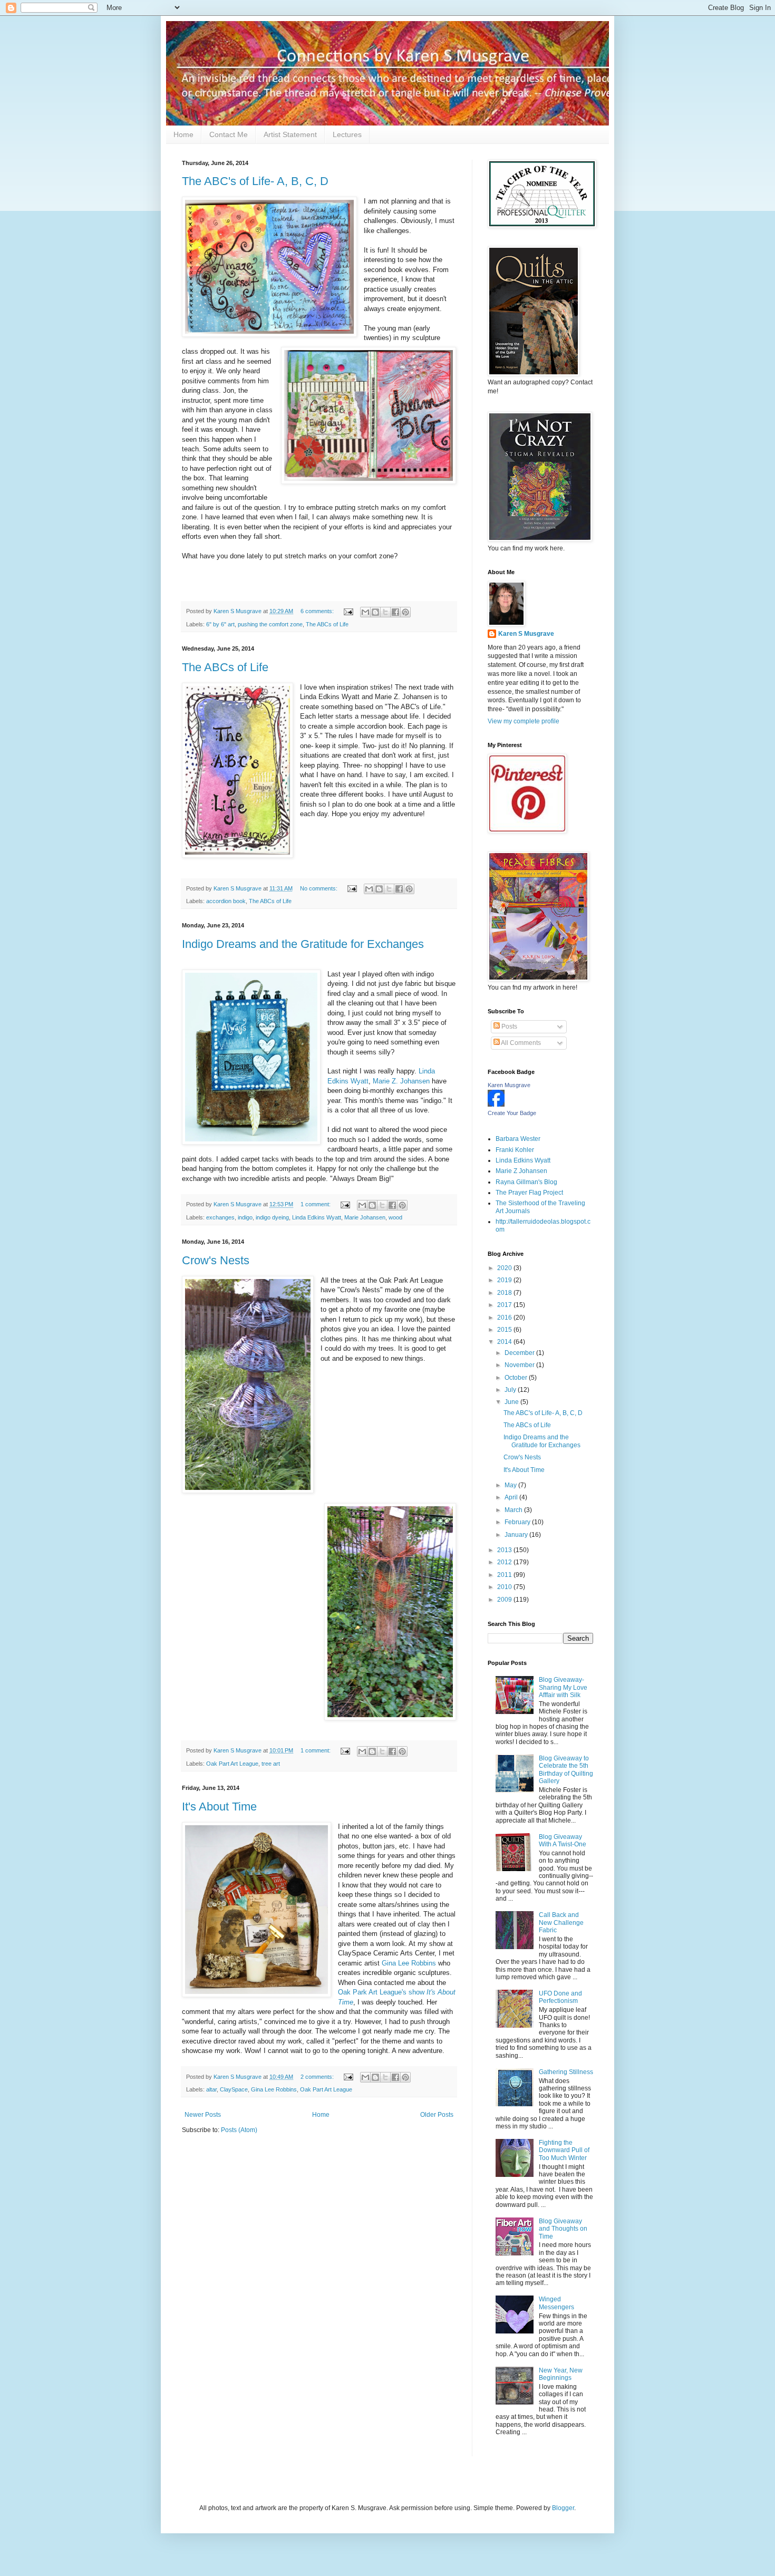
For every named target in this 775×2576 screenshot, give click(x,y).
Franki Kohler (515, 1150)
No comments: (319, 888)
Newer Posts (203, 2115)
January (517, 1535)
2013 (505, 1550)
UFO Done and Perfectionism (560, 1997)
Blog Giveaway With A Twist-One (563, 1841)
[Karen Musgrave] (496, 1105)
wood (395, 1217)
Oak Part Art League (232, 1764)
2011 (505, 1575)
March (514, 1510)
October (517, 1378)
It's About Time (219, 1807)
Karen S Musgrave (526, 634)
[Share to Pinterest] (405, 612)
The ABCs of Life (327, 624)
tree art (271, 1764)
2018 (505, 1293)
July (511, 1390)
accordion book (226, 901)
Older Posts (437, 2115)
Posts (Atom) (239, 2130)
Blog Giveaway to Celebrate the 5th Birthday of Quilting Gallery (566, 1770)
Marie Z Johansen (521, 1171)
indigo (245, 1217)
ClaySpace (234, 2089)
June (512, 1402)
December (520, 1353)
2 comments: (318, 2077)
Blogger (563, 2508)
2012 (505, 1562)
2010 (505, 1587)
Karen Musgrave (509, 1085)
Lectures (347, 134)
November (520, 1365)
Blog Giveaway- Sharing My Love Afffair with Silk (563, 1687)
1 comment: (316, 1204)
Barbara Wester (518, 1139)
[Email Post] (348, 611)
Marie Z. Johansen (402, 1081)
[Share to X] (385, 612)
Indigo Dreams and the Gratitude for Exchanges (303, 944)
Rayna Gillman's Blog (526, 1182)
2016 (505, 1318)
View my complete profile (524, 721)
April (512, 1497)
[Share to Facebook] (395, 612)
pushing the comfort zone (270, 624)
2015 (505, 1330)
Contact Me (229, 134)
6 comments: (318, 611)
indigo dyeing (272, 1217)
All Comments (520, 1043)
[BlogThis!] (375, 612)
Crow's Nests (216, 1260)
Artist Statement (290, 134)
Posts (508, 1026)
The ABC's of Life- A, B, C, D (255, 181)
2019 (505, 1280)
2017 (505, 1305)
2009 (505, 1600)
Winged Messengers (556, 2303)
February (518, 1522)
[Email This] (365, 612)
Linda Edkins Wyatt (317, 1217)
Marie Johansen (365, 1217)
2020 (505, 1268)
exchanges (220, 1217)
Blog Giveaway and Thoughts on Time (563, 2229)
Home (183, 134)
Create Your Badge (512, 1113)
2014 (505, 1342)
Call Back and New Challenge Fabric (561, 1923)
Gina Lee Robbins (409, 1963)
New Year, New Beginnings (561, 2374)
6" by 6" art (220, 624)
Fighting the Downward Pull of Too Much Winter (564, 2150)
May (511, 1485)
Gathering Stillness (566, 2072)
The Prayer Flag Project (529, 1193)
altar (211, 2089)
